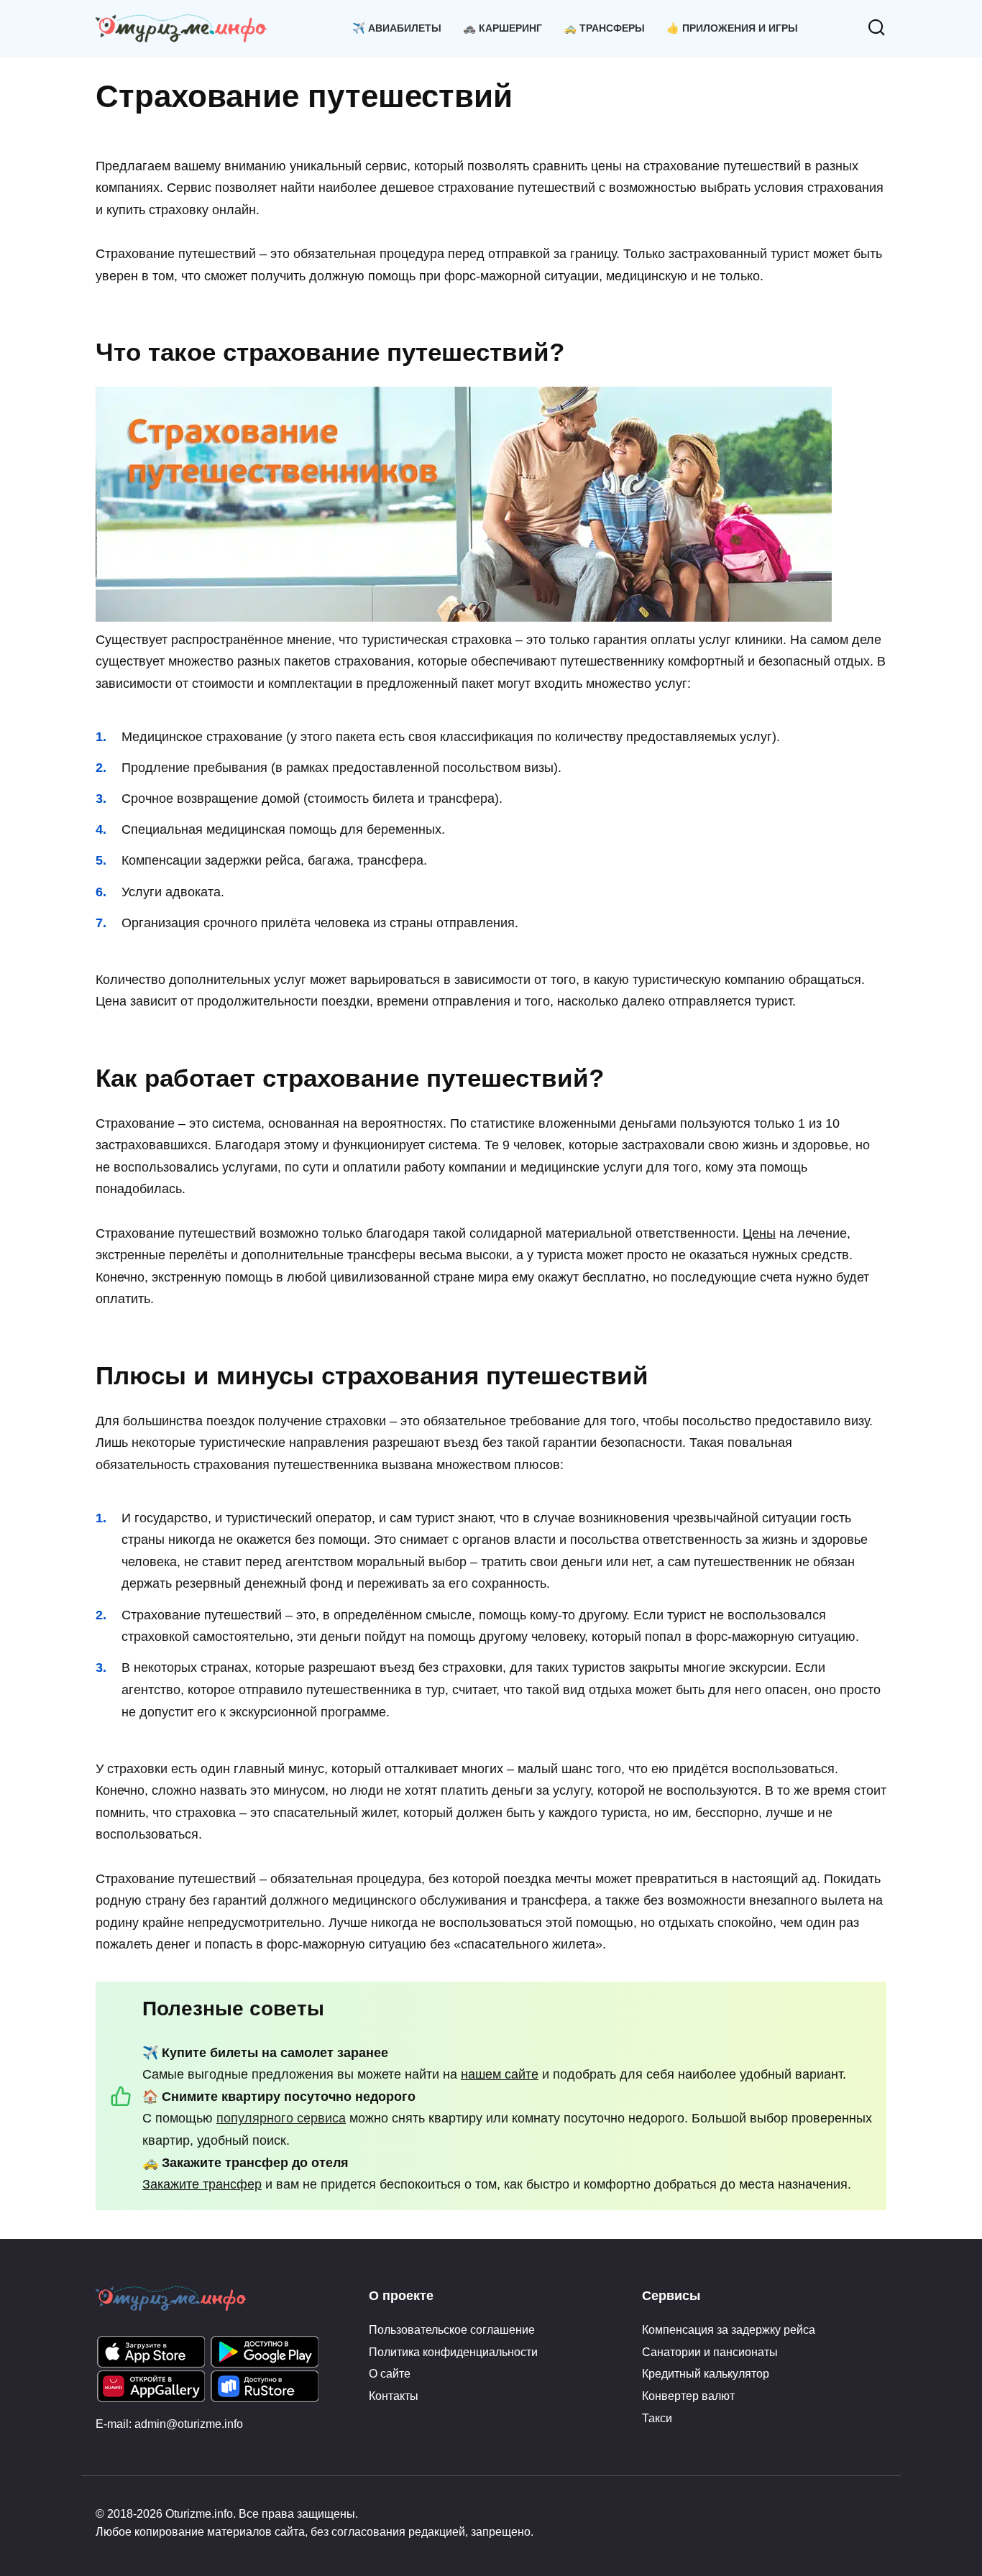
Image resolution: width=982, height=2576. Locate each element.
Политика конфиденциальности (453, 2352)
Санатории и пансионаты (710, 2352)
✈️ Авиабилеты (397, 28)
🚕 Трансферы (604, 28)
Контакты (394, 2396)
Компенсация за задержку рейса (729, 2329)
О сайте (390, 2373)
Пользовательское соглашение (452, 2329)
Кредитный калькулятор (706, 2373)
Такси (657, 2418)
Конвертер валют (688, 2396)
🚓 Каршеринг (503, 28)
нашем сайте (500, 2074)
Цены (759, 1233)
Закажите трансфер (202, 2184)
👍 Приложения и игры (732, 28)
